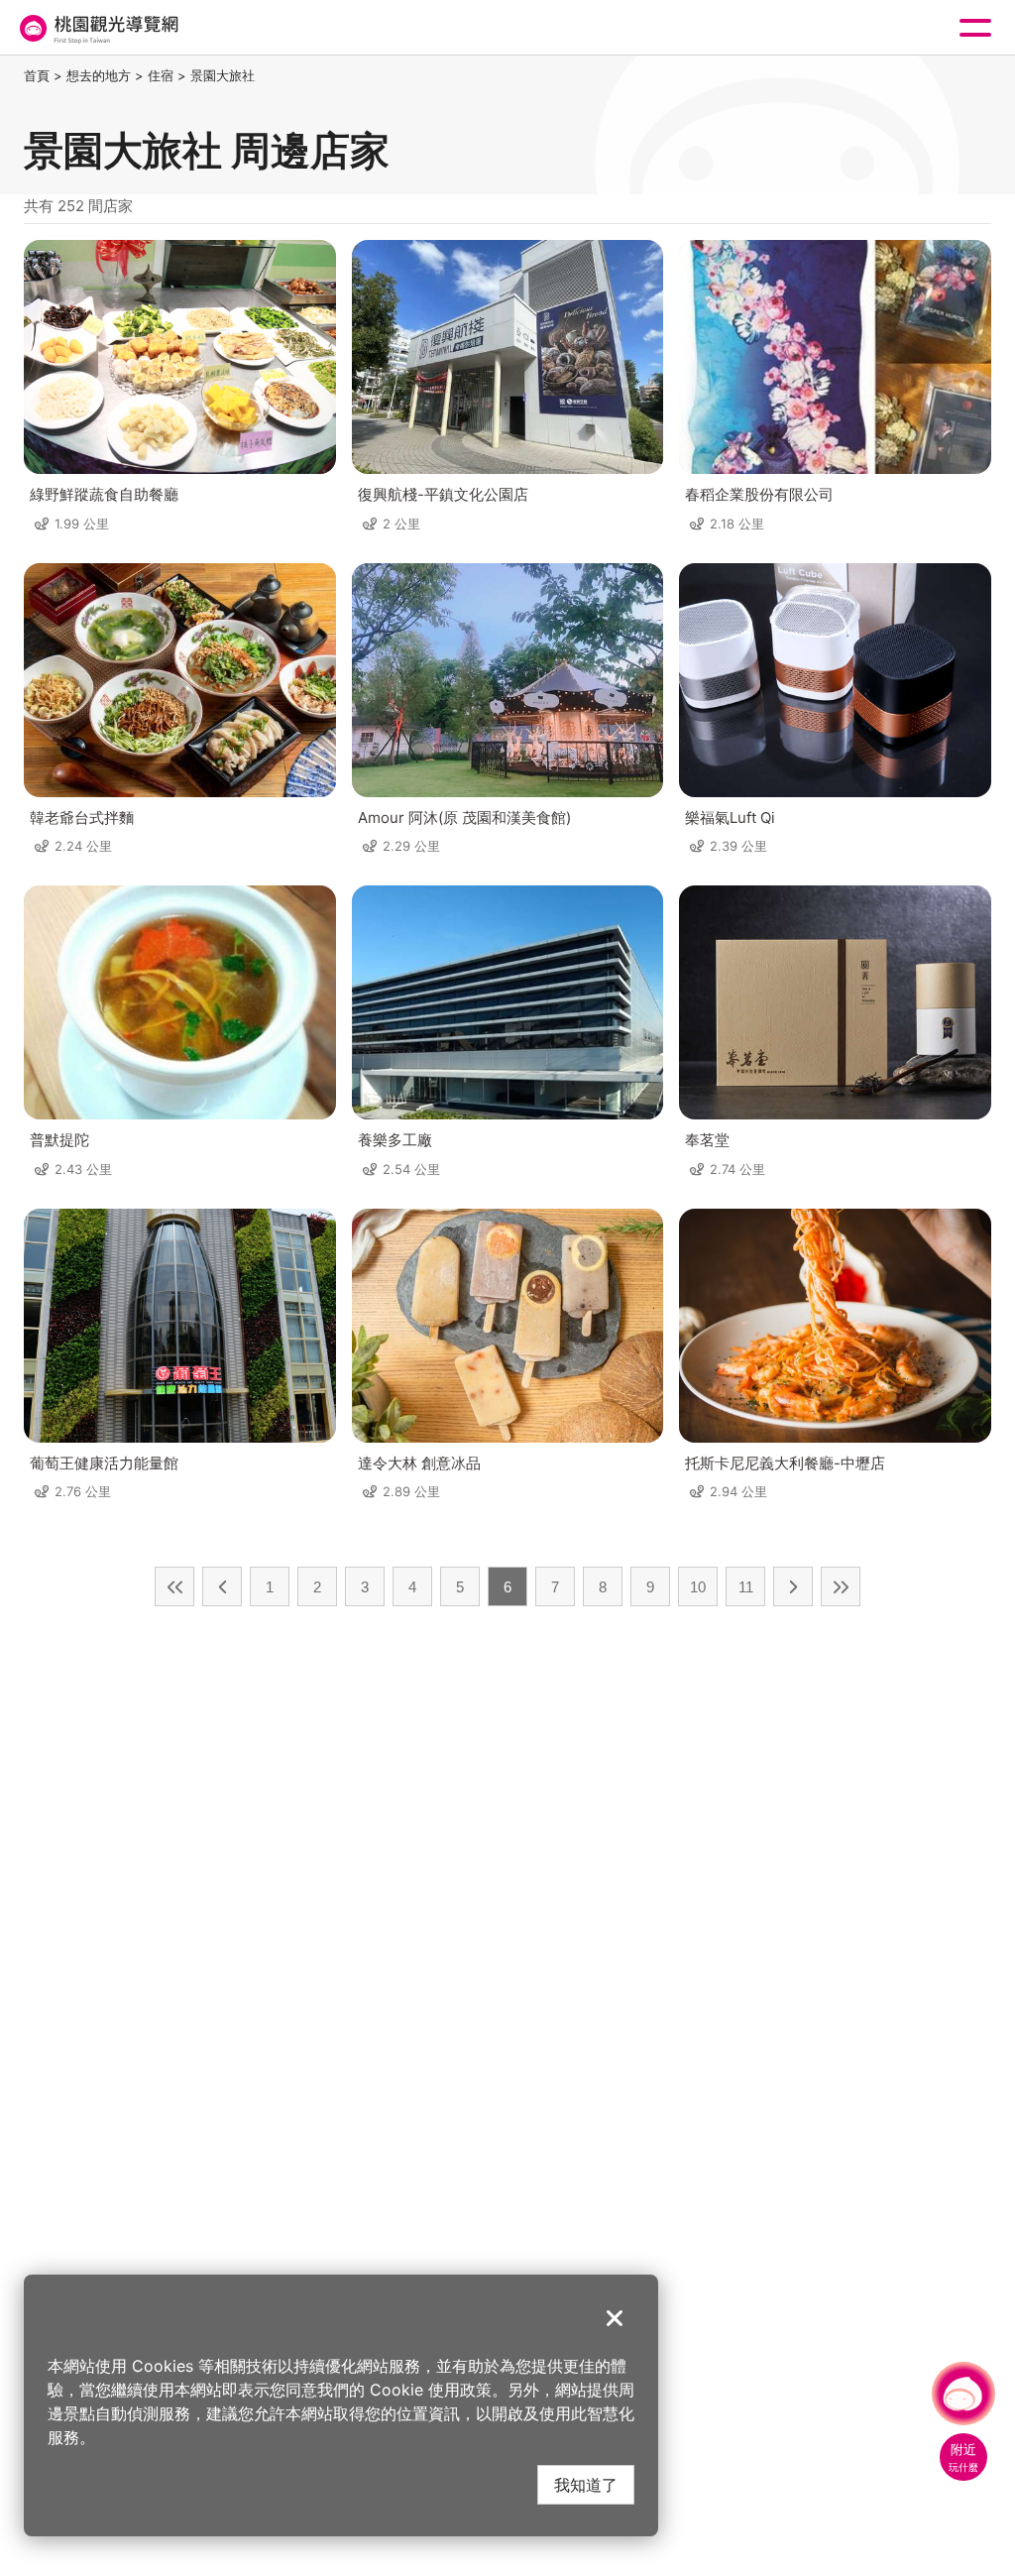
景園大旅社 (223, 75)
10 (698, 1587)
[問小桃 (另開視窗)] (963, 2394)
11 (746, 1587)
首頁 (37, 75)
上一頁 (222, 1586)
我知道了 (586, 2484)
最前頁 (174, 1586)
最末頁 (841, 1586)
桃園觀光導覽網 (97, 28)
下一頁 (793, 1586)
